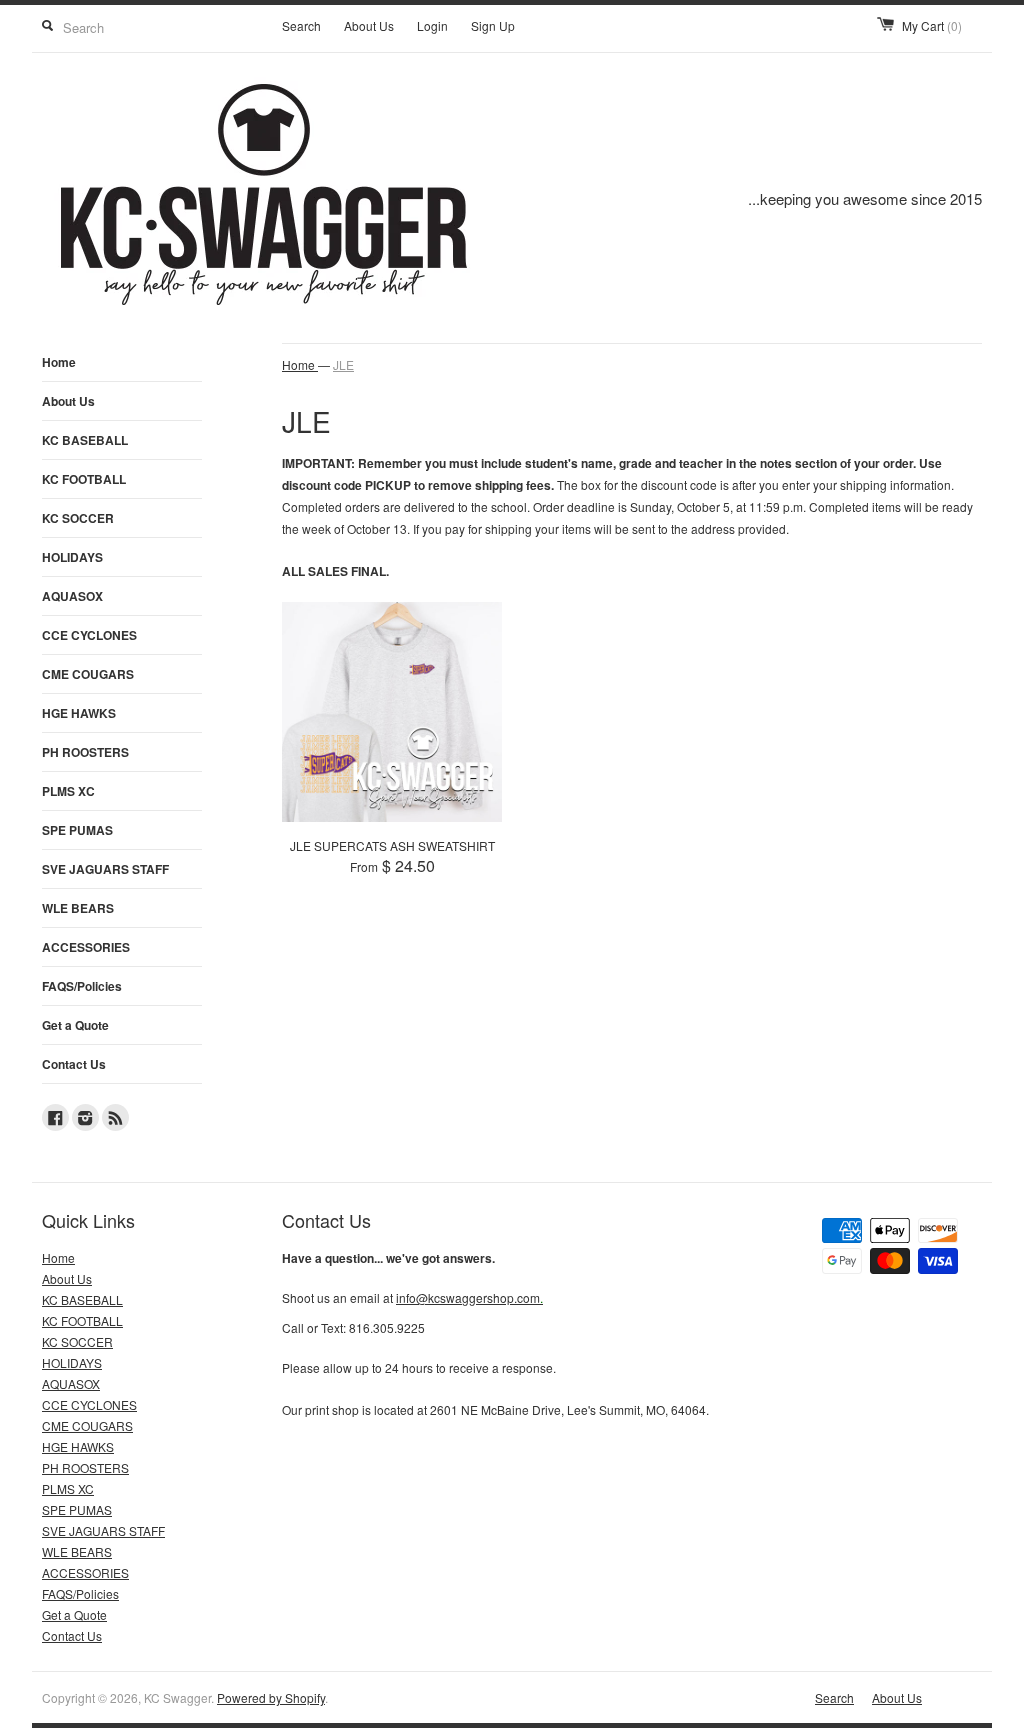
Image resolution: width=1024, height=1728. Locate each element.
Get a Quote (75, 1025)
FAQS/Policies (82, 986)
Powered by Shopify (271, 1697)
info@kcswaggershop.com (469, 1297)
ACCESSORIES (86, 947)
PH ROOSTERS (85, 752)
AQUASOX (72, 596)
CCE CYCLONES (89, 635)
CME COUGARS (88, 674)
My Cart (932, 25)
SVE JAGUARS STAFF (105, 869)
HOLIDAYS (72, 557)
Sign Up (493, 25)
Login (432, 25)
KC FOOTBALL (84, 479)
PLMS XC (68, 791)
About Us (369, 25)
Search (301, 25)
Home (59, 362)
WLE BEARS (78, 908)
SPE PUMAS (77, 830)
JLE (343, 364)
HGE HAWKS (79, 713)
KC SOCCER (78, 518)
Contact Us (74, 1064)
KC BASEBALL (85, 440)
